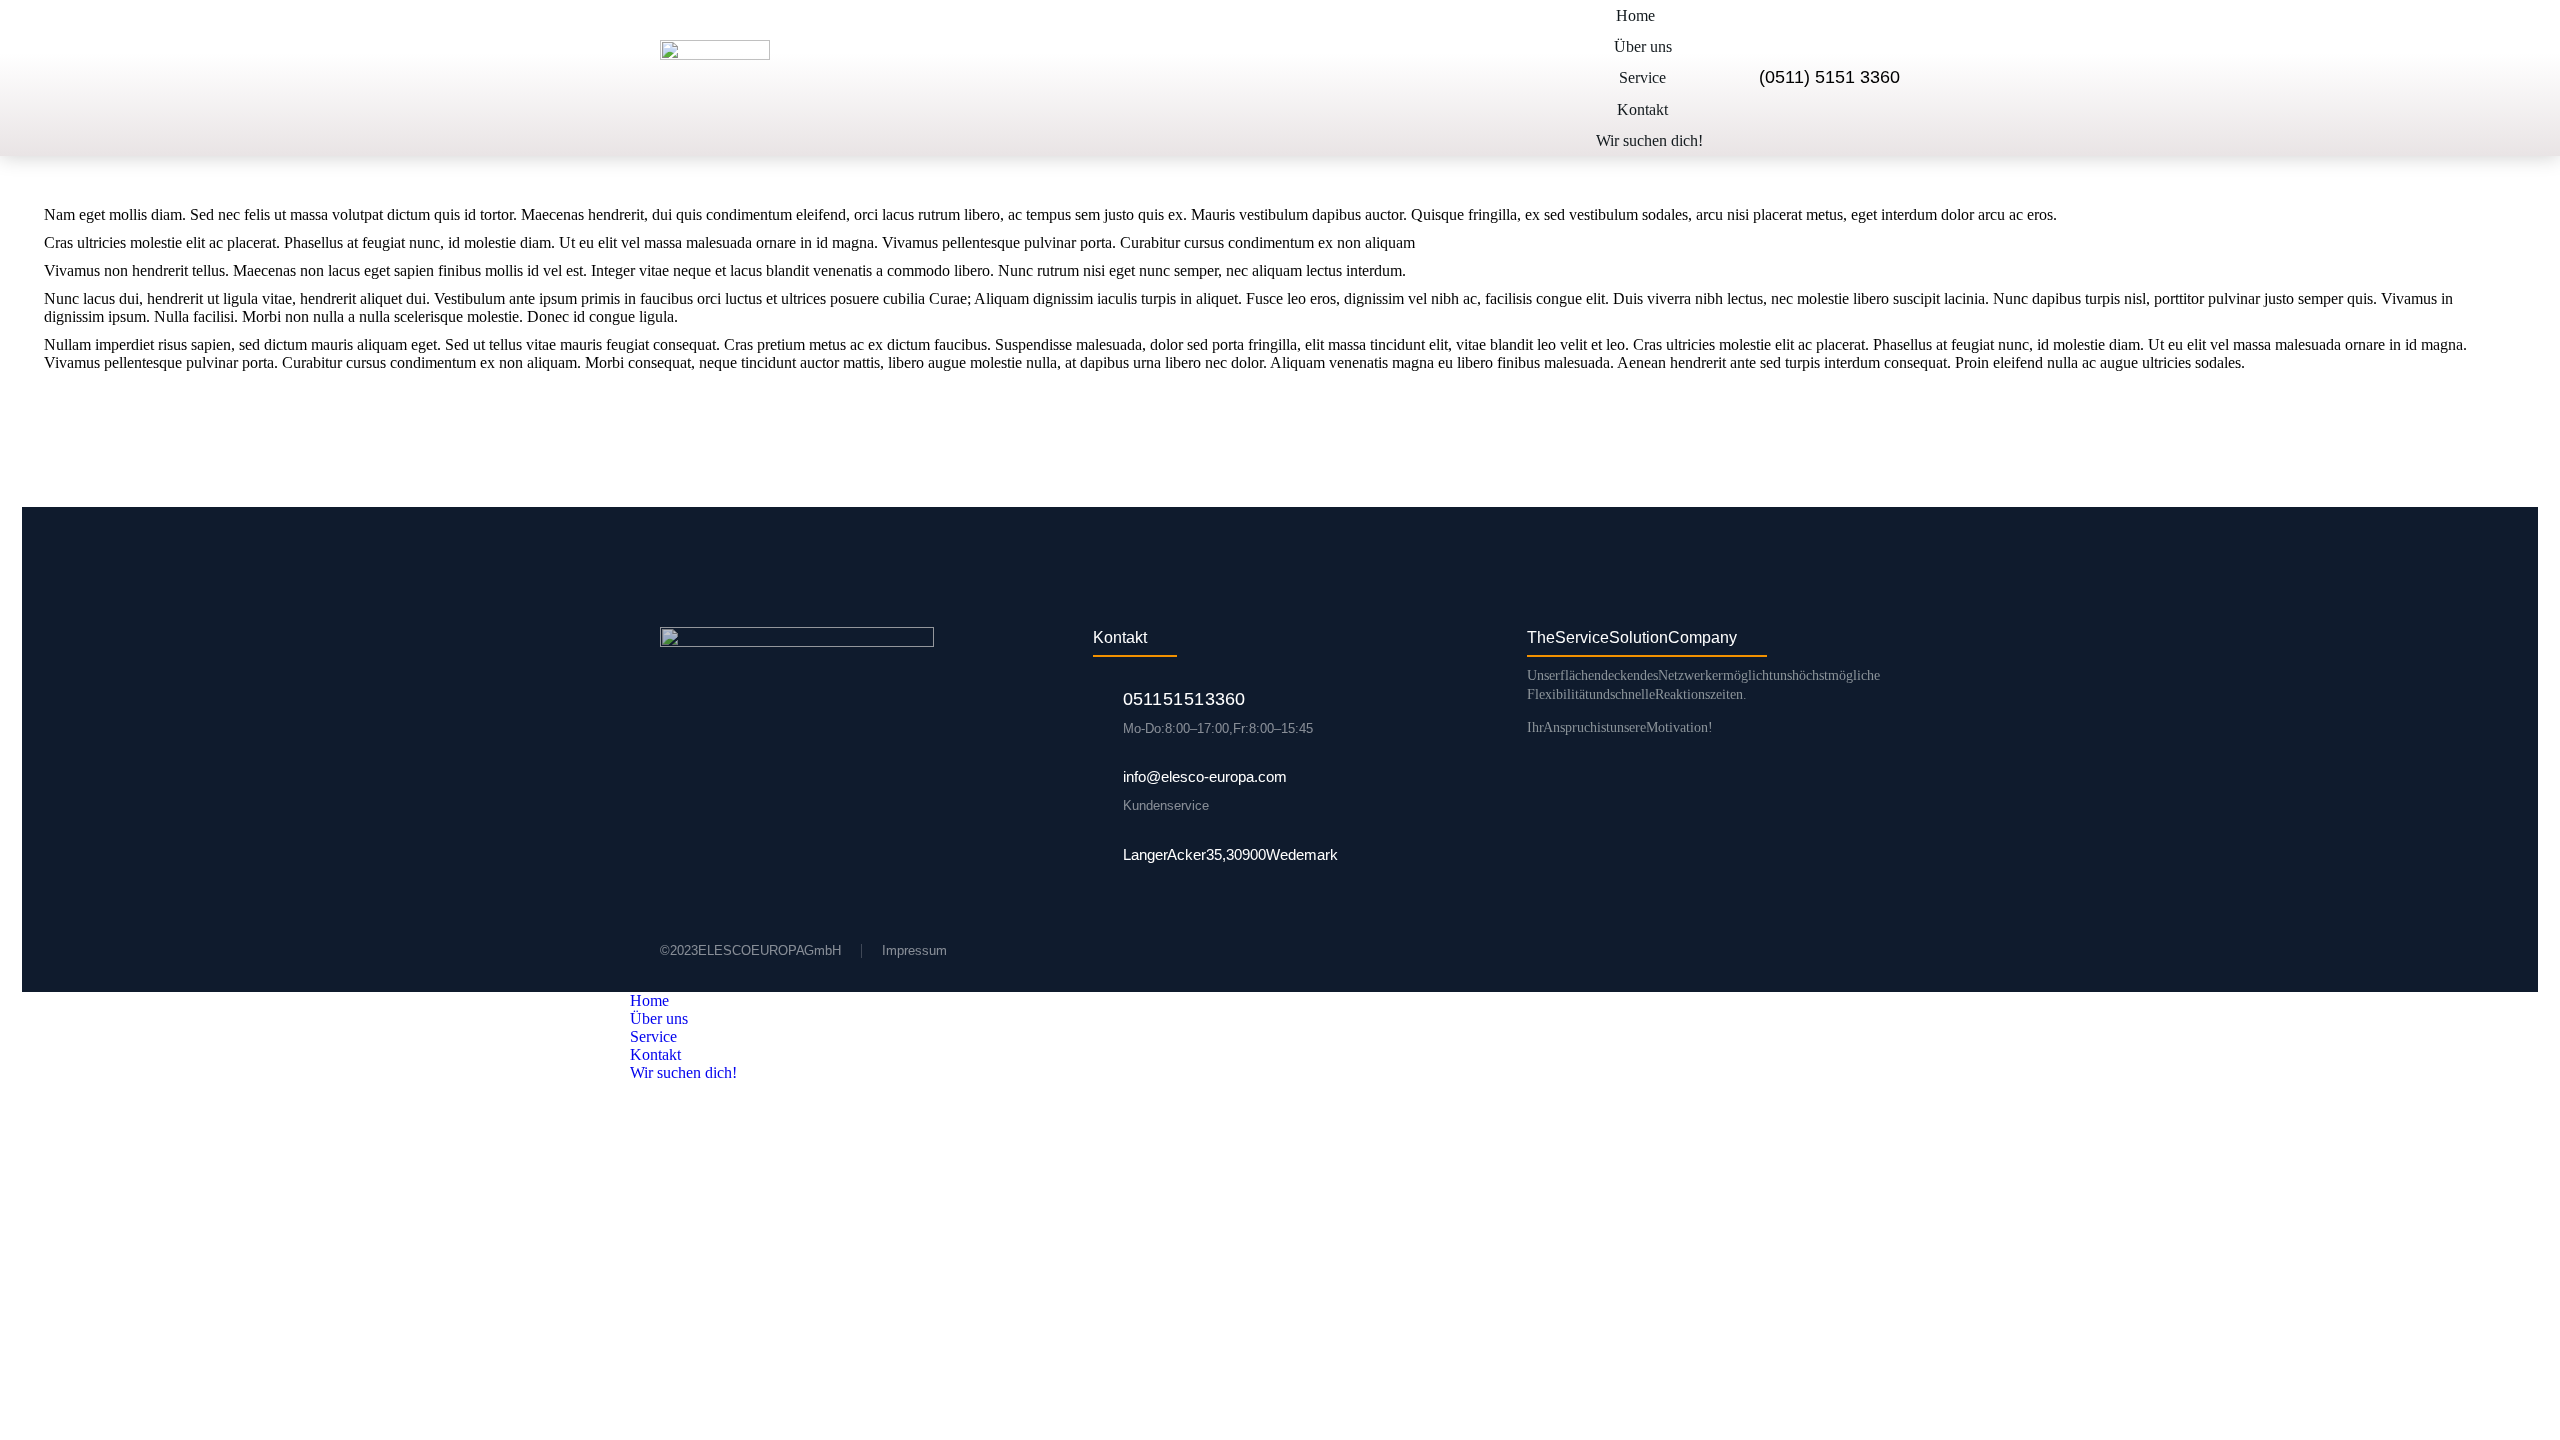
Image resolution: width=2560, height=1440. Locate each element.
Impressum (914, 950)
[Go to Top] (2524, 1404)
